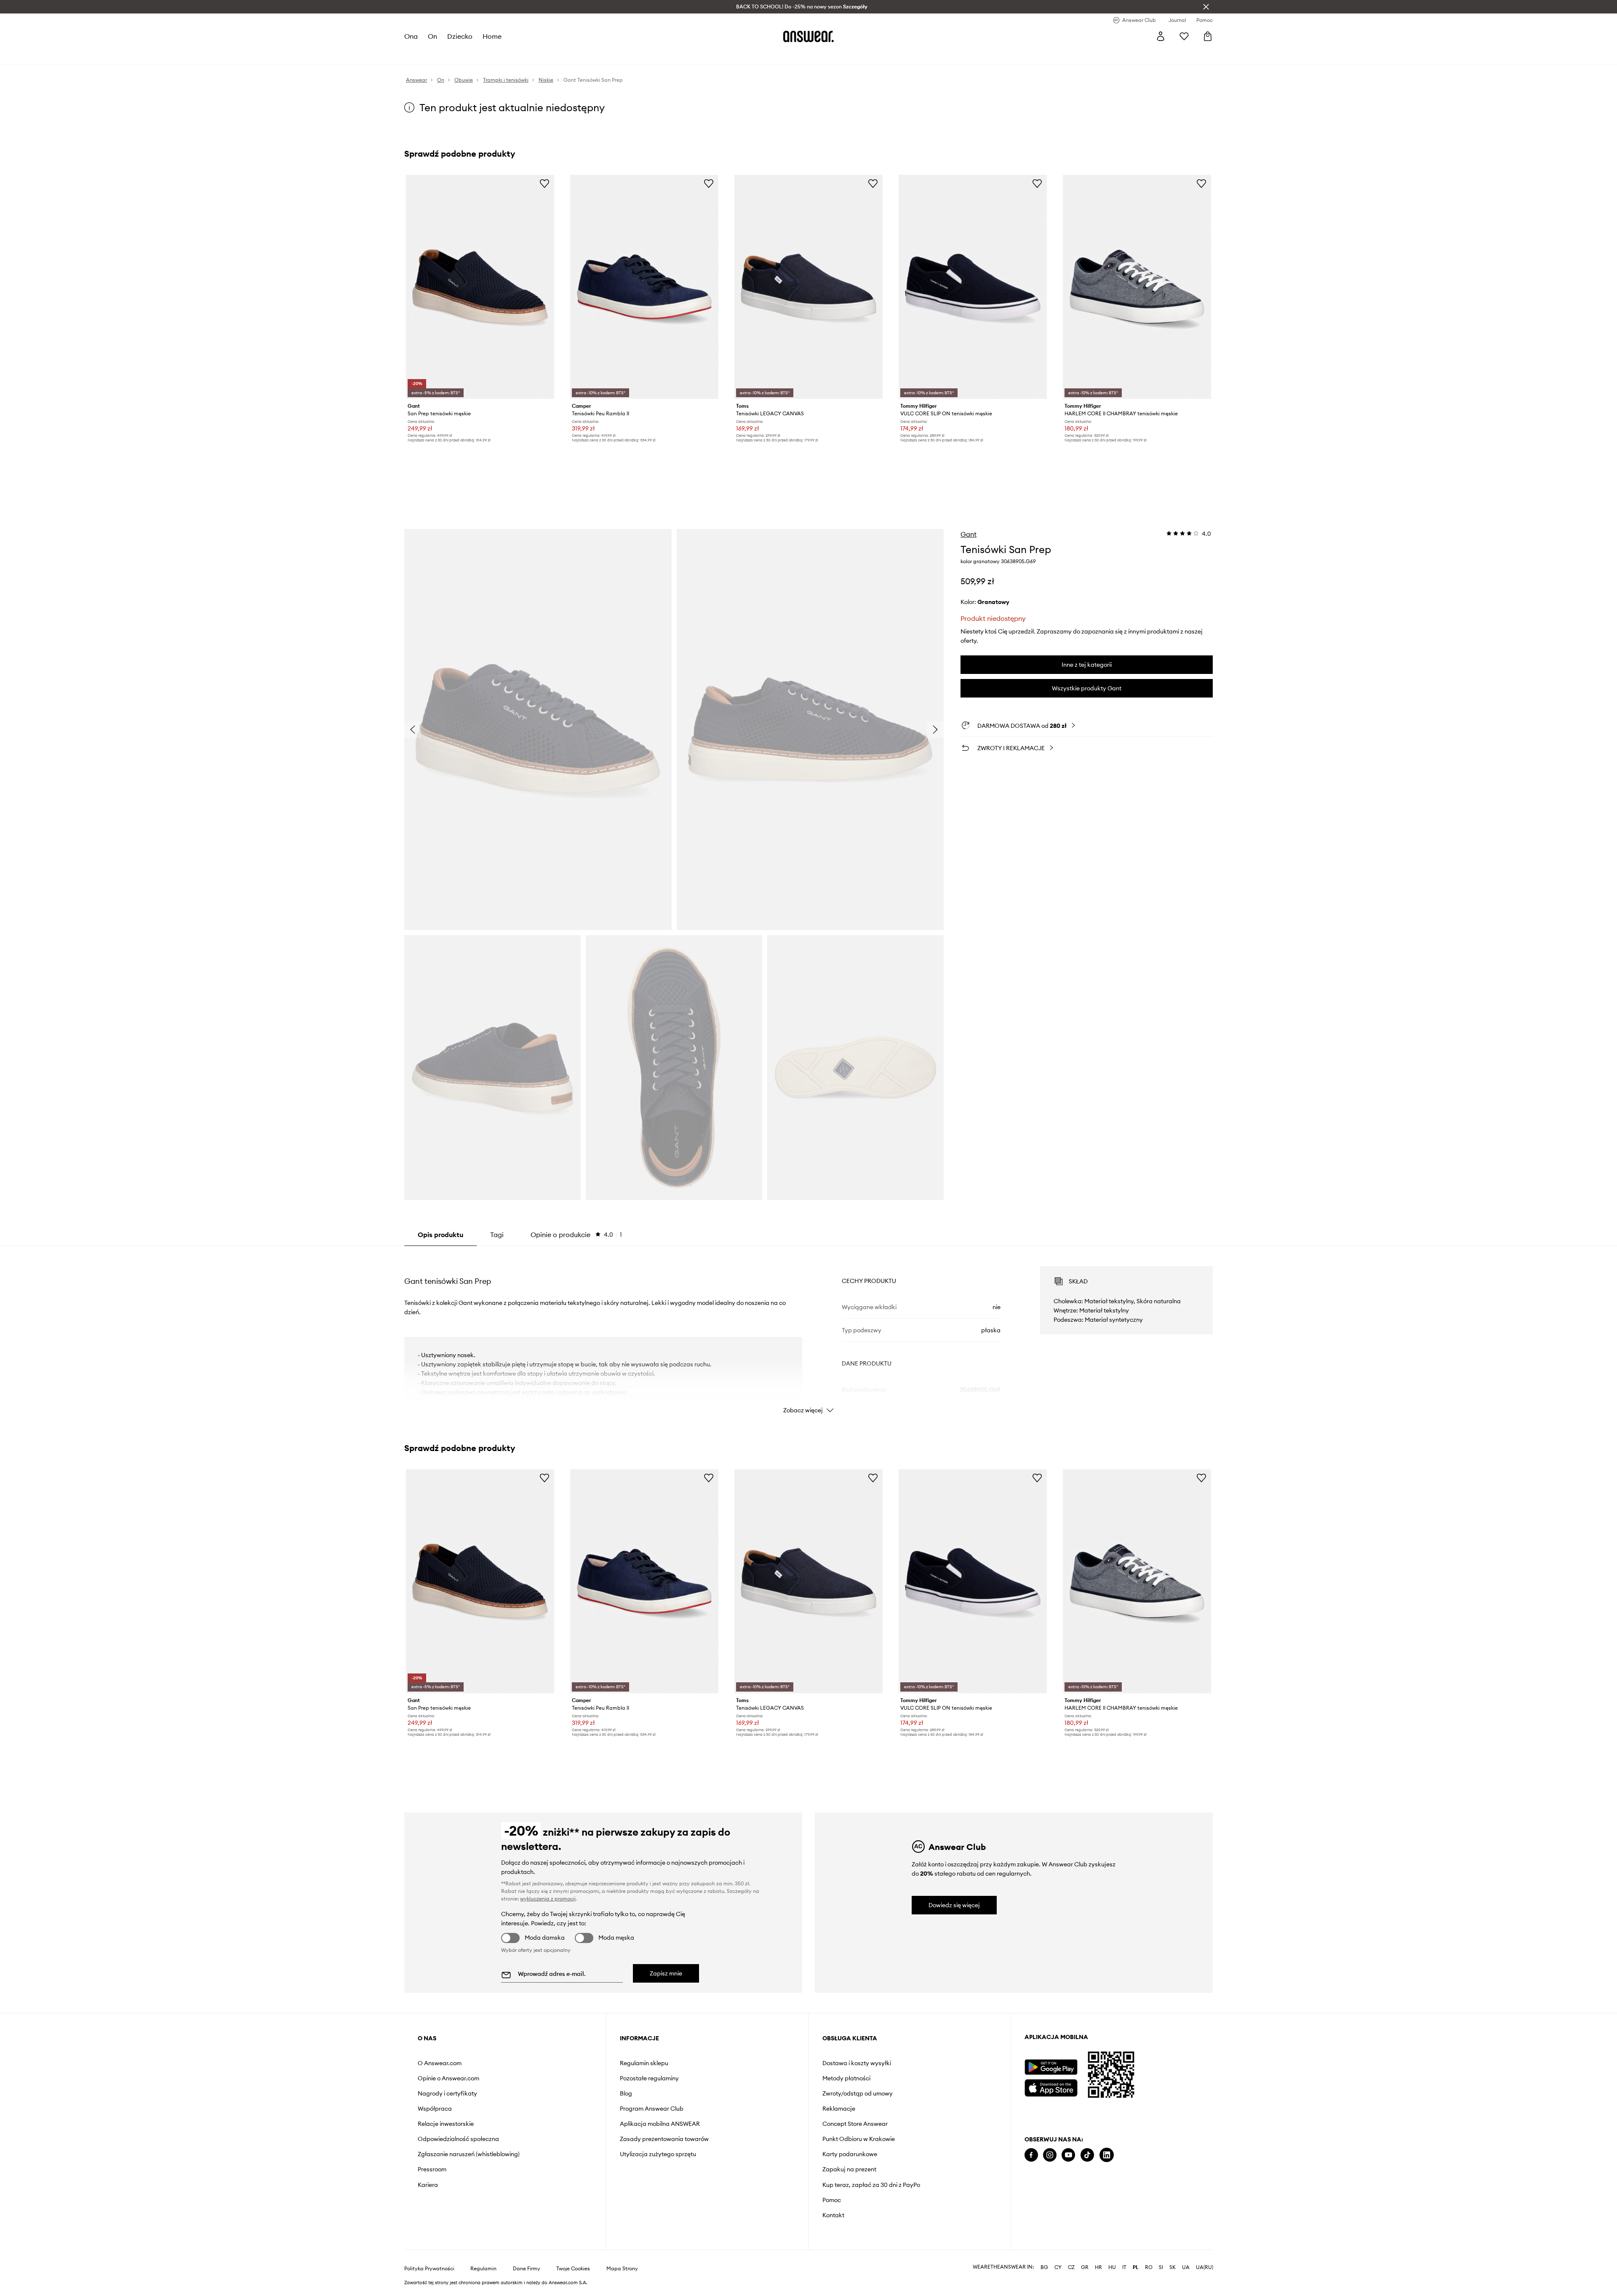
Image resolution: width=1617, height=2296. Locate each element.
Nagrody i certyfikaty (447, 2093)
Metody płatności (846, 2078)
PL (1136, 2267)
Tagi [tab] (497, 1235)
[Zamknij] (1206, 7)
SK (1173, 2267)
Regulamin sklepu (644, 2063)
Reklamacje (839, 2109)
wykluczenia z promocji (548, 1899)
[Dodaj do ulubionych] (544, 183)
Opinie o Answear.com (448, 2078)
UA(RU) (1205, 2267)
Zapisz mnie (666, 1973)
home (492, 36)
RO (1149, 2267)
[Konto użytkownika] (1161, 36)
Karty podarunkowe (850, 2154)
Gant (969, 534)
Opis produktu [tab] (440, 1235)
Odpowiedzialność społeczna (458, 2139)
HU (1112, 2267)
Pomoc (832, 2200)
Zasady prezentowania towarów (664, 2139)
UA (1186, 2267)
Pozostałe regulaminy (649, 2078)
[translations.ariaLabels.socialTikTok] (1087, 2155)
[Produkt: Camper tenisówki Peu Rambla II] (644, 287)
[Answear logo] (808, 36)
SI (1161, 2267)
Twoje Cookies (573, 2269)
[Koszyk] (1208, 36)
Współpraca (435, 2109)
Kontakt (833, 2215)
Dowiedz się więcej (954, 1905)
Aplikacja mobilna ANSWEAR (660, 2124)
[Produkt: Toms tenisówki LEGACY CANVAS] (808, 287)
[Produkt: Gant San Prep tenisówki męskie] (480, 287)
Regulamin (483, 2269)
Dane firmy (527, 2269)
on (432, 36)
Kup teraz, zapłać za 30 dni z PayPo (871, 2185)
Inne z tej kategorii (1087, 665)
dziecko (460, 36)
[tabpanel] (808, 1332)
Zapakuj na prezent (849, 2169)
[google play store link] (1051, 2067)
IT (1124, 2267)
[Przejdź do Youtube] (1068, 2155)
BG (1044, 2267)
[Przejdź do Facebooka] (1031, 2155)
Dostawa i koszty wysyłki (857, 2063)
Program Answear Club (652, 2109)
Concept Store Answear (855, 2124)
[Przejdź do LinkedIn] (1107, 2155)
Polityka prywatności (429, 2269)
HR (1098, 2267)
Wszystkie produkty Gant (1087, 688)
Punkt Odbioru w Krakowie (859, 2139)
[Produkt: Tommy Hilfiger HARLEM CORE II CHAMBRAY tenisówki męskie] (1137, 287)
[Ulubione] (1184, 36)
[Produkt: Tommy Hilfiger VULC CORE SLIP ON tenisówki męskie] (973, 287)
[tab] (576, 1235)
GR (1085, 2267)
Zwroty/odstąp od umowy (858, 2093)
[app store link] (1051, 2087)
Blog (626, 2093)
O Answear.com (440, 2063)
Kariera (428, 2185)
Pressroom (432, 2169)
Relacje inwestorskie (446, 2124)
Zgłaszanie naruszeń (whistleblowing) (469, 2154)
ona (411, 36)
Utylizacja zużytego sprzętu (658, 2154)
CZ (1071, 2267)
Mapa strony (622, 2269)
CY (1058, 2267)
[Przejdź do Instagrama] (1050, 2155)
